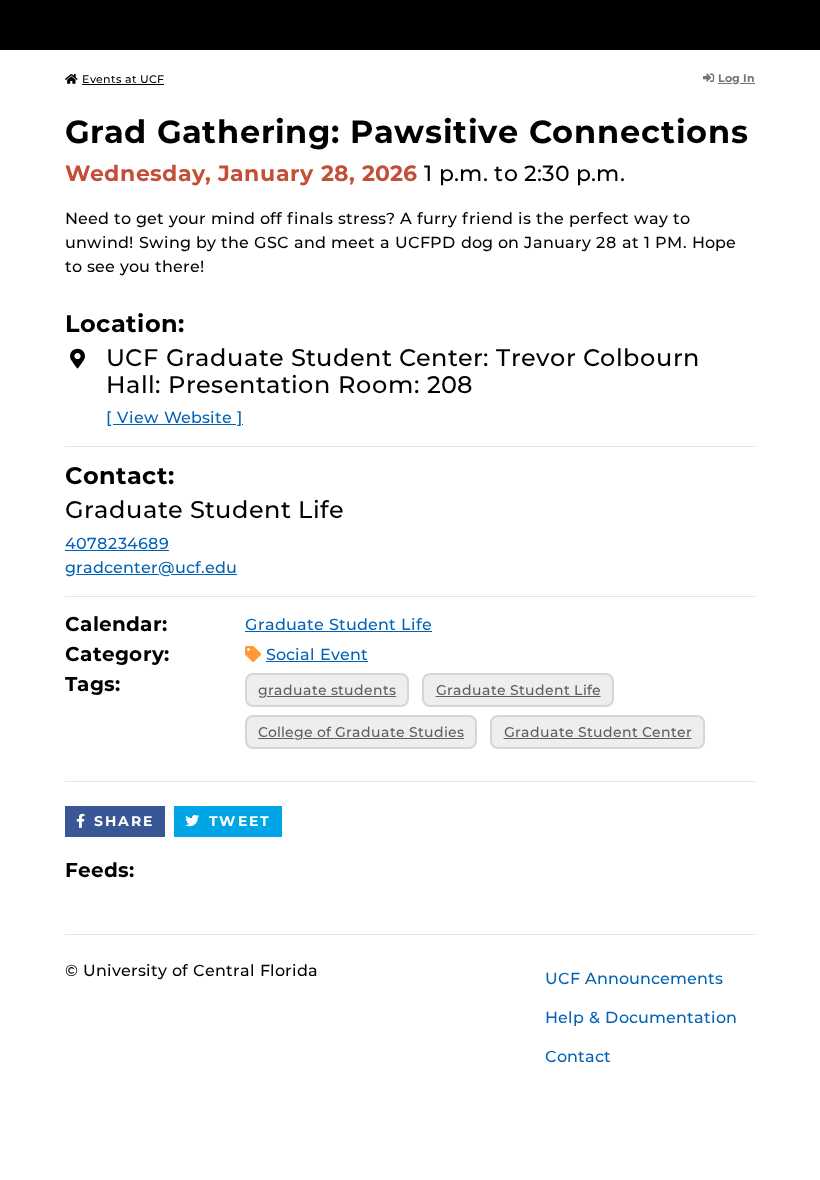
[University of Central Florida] (198, 24)
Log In (736, 78)
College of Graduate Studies (361, 732)
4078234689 (117, 543)
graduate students (327, 690)
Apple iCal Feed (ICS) (160, 869)
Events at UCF (123, 79)
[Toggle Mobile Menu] (750, 23)
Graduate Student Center (598, 732)
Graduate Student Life (338, 624)
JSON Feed (296, 869)
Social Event (317, 654)
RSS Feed (228, 869)
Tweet (240, 821)
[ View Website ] (174, 417)
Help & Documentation (641, 1017)
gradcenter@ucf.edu (151, 567)
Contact (578, 1056)
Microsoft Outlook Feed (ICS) (194, 869)
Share (124, 821)
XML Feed (262, 869)
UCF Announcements (634, 978)
